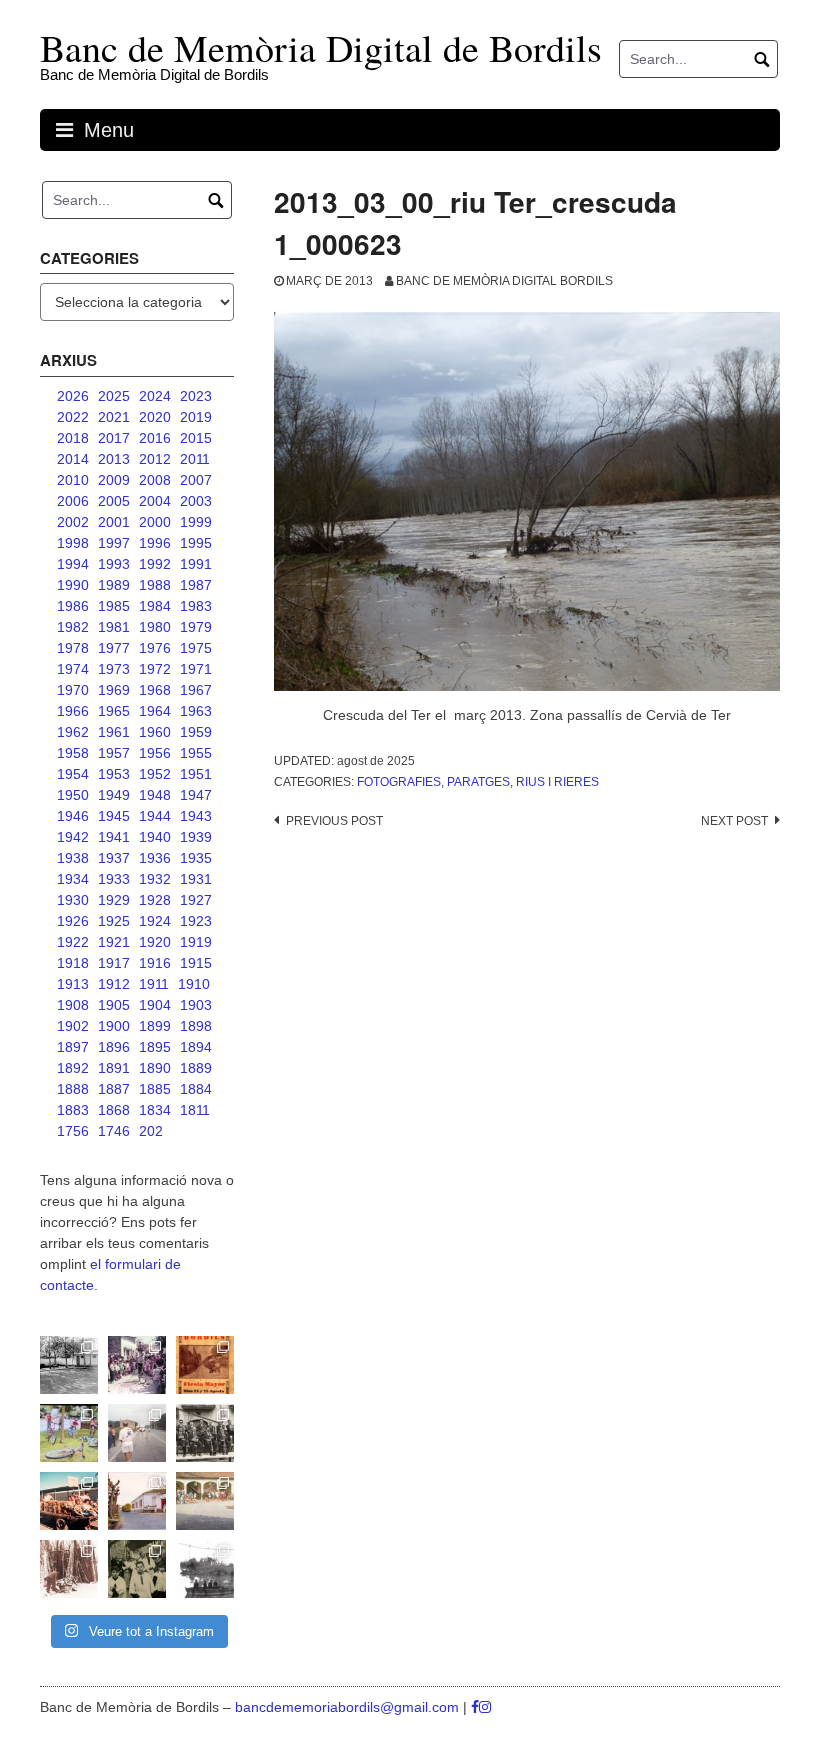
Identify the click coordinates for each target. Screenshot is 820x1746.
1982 (73, 627)
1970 (73, 690)
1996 (155, 543)
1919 (196, 942)
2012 (155, 459)
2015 (196, 438)
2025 (114, 396)
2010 (73, 480)
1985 (114, 606)
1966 (73, 711)
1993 (114, 564)
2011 (195, 459)
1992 (155, 564)
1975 (196, 648)
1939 (196, 837)
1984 (155, 606)
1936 (155, 858)
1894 (196, 1047)
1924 (155, 921)
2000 (155, 522)
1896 (114, 1047)
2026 (73, 396)
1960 (155, 732)
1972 (155, 669)
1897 (73, 1047)
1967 (196, 690)
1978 (73, 648)
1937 (114, 858)
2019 (196, 417)
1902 (73, 1026)
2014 (73, 459)
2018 (73, 438)
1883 (73, 1110)
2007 (196, 480)
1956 (155, 753)
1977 (114, 648)
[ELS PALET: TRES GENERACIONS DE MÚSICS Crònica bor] (205, 1433)
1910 (194, 984)
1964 (155, 711)
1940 (155, 837)
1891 (114, 1068)
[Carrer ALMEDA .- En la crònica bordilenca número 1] (137, 1501)
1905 (114, 1005)
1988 (155, 585)
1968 (155, 690)
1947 (196, 795)
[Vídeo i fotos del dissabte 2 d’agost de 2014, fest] (69, 1433)
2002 (73, 522)
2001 (114, 522)
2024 (155, 396)
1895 (155, 1047)
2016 (155, 438)
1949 (114, 795)
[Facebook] (475, 1707)
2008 (155, 480)
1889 (196, 1068)
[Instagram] (485, 1707)
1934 (73, 879)
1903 (196, 1005)
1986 (73, 606)
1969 (114, 690)
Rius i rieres (557, 782)
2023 (196, 396)
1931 (196, 879)
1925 (114, 921)
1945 (114, 816)
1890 (155, 1068)
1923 (196, 921)
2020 (155, 417)
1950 (73, 795)
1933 (114, 879)
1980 (155, 627)
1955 (196, 753)
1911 (154, 984)
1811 (195, 1110)
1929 (114, 900)
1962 (73, 732)
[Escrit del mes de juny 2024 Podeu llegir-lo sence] (69, 1569)
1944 (155, 816)
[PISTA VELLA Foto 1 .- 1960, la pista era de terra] (69, 1365)
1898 (196, 1026)
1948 (155, 795)
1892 (73, 1068)
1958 (73, 753)
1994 (73, 564)
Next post (734, 821)
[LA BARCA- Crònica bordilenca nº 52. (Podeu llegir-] (205, 1569)
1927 (196, 900)
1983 (196, 606)
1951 (196, 774)
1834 (155, 1110)
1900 (114, 1026)
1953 (114, 774)
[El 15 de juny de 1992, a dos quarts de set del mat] (137, 1433)
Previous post (334, 821)
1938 (73, 858)
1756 (73, 1131)
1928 (155, 900)
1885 (155, 1089)
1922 (73, 942)
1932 (155, 879)
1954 (73, 774)
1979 (196, 627)
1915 (196, 963)
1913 (73, 984)
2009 (114, 480)
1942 (73, 837)
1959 (196, 732)
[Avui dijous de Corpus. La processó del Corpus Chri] (137, 1569)
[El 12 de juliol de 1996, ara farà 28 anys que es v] (69, 1501)
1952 (155, 774)
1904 (155, 1005)
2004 (155, 501)
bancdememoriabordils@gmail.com (349, 1707)
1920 (155, 942)
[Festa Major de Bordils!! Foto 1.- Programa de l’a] (205, 1365)
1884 (196, 1089)
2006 (73, 501)
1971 (196, 669)
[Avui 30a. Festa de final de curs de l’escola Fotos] (205, 1501)
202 (151, 1131)
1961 (114, 732)
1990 (73, 585)
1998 (73, 543)
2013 (114, 459)
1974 (73, 669)
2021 (114, 417)
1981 (114, 627)
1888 (73, 1089)
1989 (114, 585)
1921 (114, 942)
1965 (114, 711)
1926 (73, 921)
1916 (155, 963)
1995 (196, 543)
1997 (114, 543)
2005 (114, 501)
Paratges (478, 782)
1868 (114, 1110)
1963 (196, 711)
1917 (114, 963)
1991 (196, 564)
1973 (114, 669)
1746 (114, 1131)
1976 (155, 648)
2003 (196, 501)
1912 (114, 984)
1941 (114, 837)
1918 (73, 963)
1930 (73, 900)
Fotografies (399, 782)
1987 (196, 585)
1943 (196, 816)
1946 (73, 816)
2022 (73, 417)
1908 (73, 1005)
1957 (114, 753)
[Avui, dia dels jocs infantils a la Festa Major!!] (137, 1365)
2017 (114, 438)
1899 (155, 1026)
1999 (196, 522)
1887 (114, 1089)
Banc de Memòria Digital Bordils (504, 281)
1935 (196, 858)
